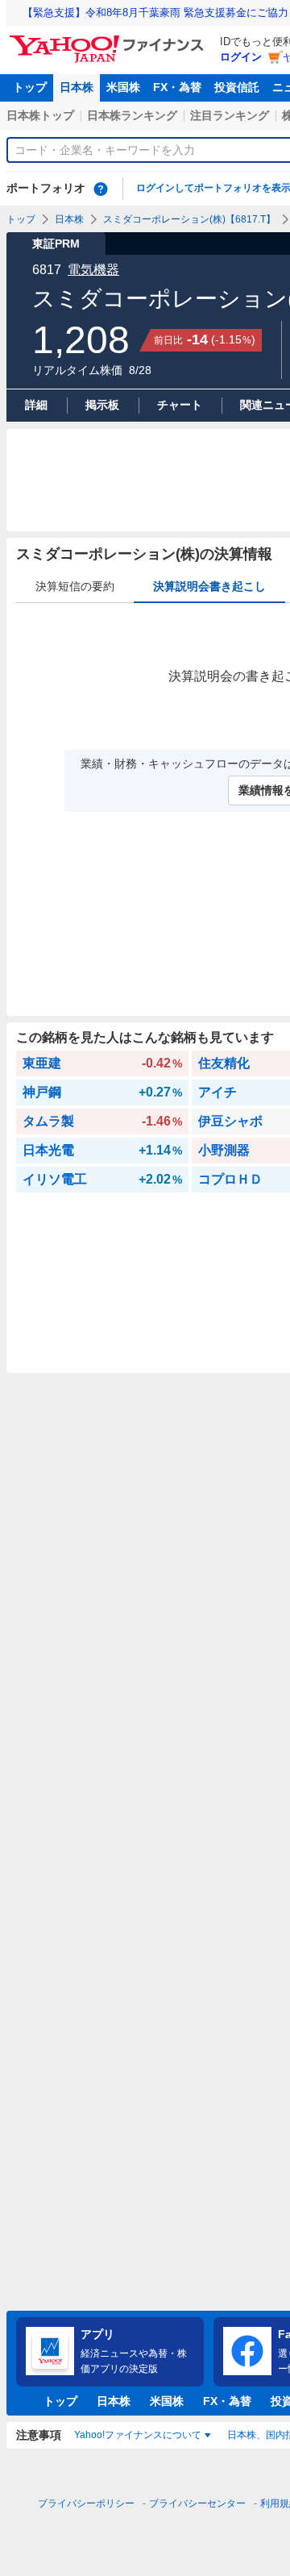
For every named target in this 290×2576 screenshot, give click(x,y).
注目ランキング (230, 115)
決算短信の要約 (75, 586)
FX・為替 (177, 87)
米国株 (123, 87)
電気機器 (93, 270)
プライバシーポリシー (86, 2503)
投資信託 (237, 87)
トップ (30, 87)
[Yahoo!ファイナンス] (109, 40)
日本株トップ (40, 115)
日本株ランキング (132, 115)
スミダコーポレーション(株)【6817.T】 (189, 219)
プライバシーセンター (197, 2503)
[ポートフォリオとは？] (101, 189)
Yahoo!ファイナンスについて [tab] (138, 2435)
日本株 (77, 87)
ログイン (241, 57)
